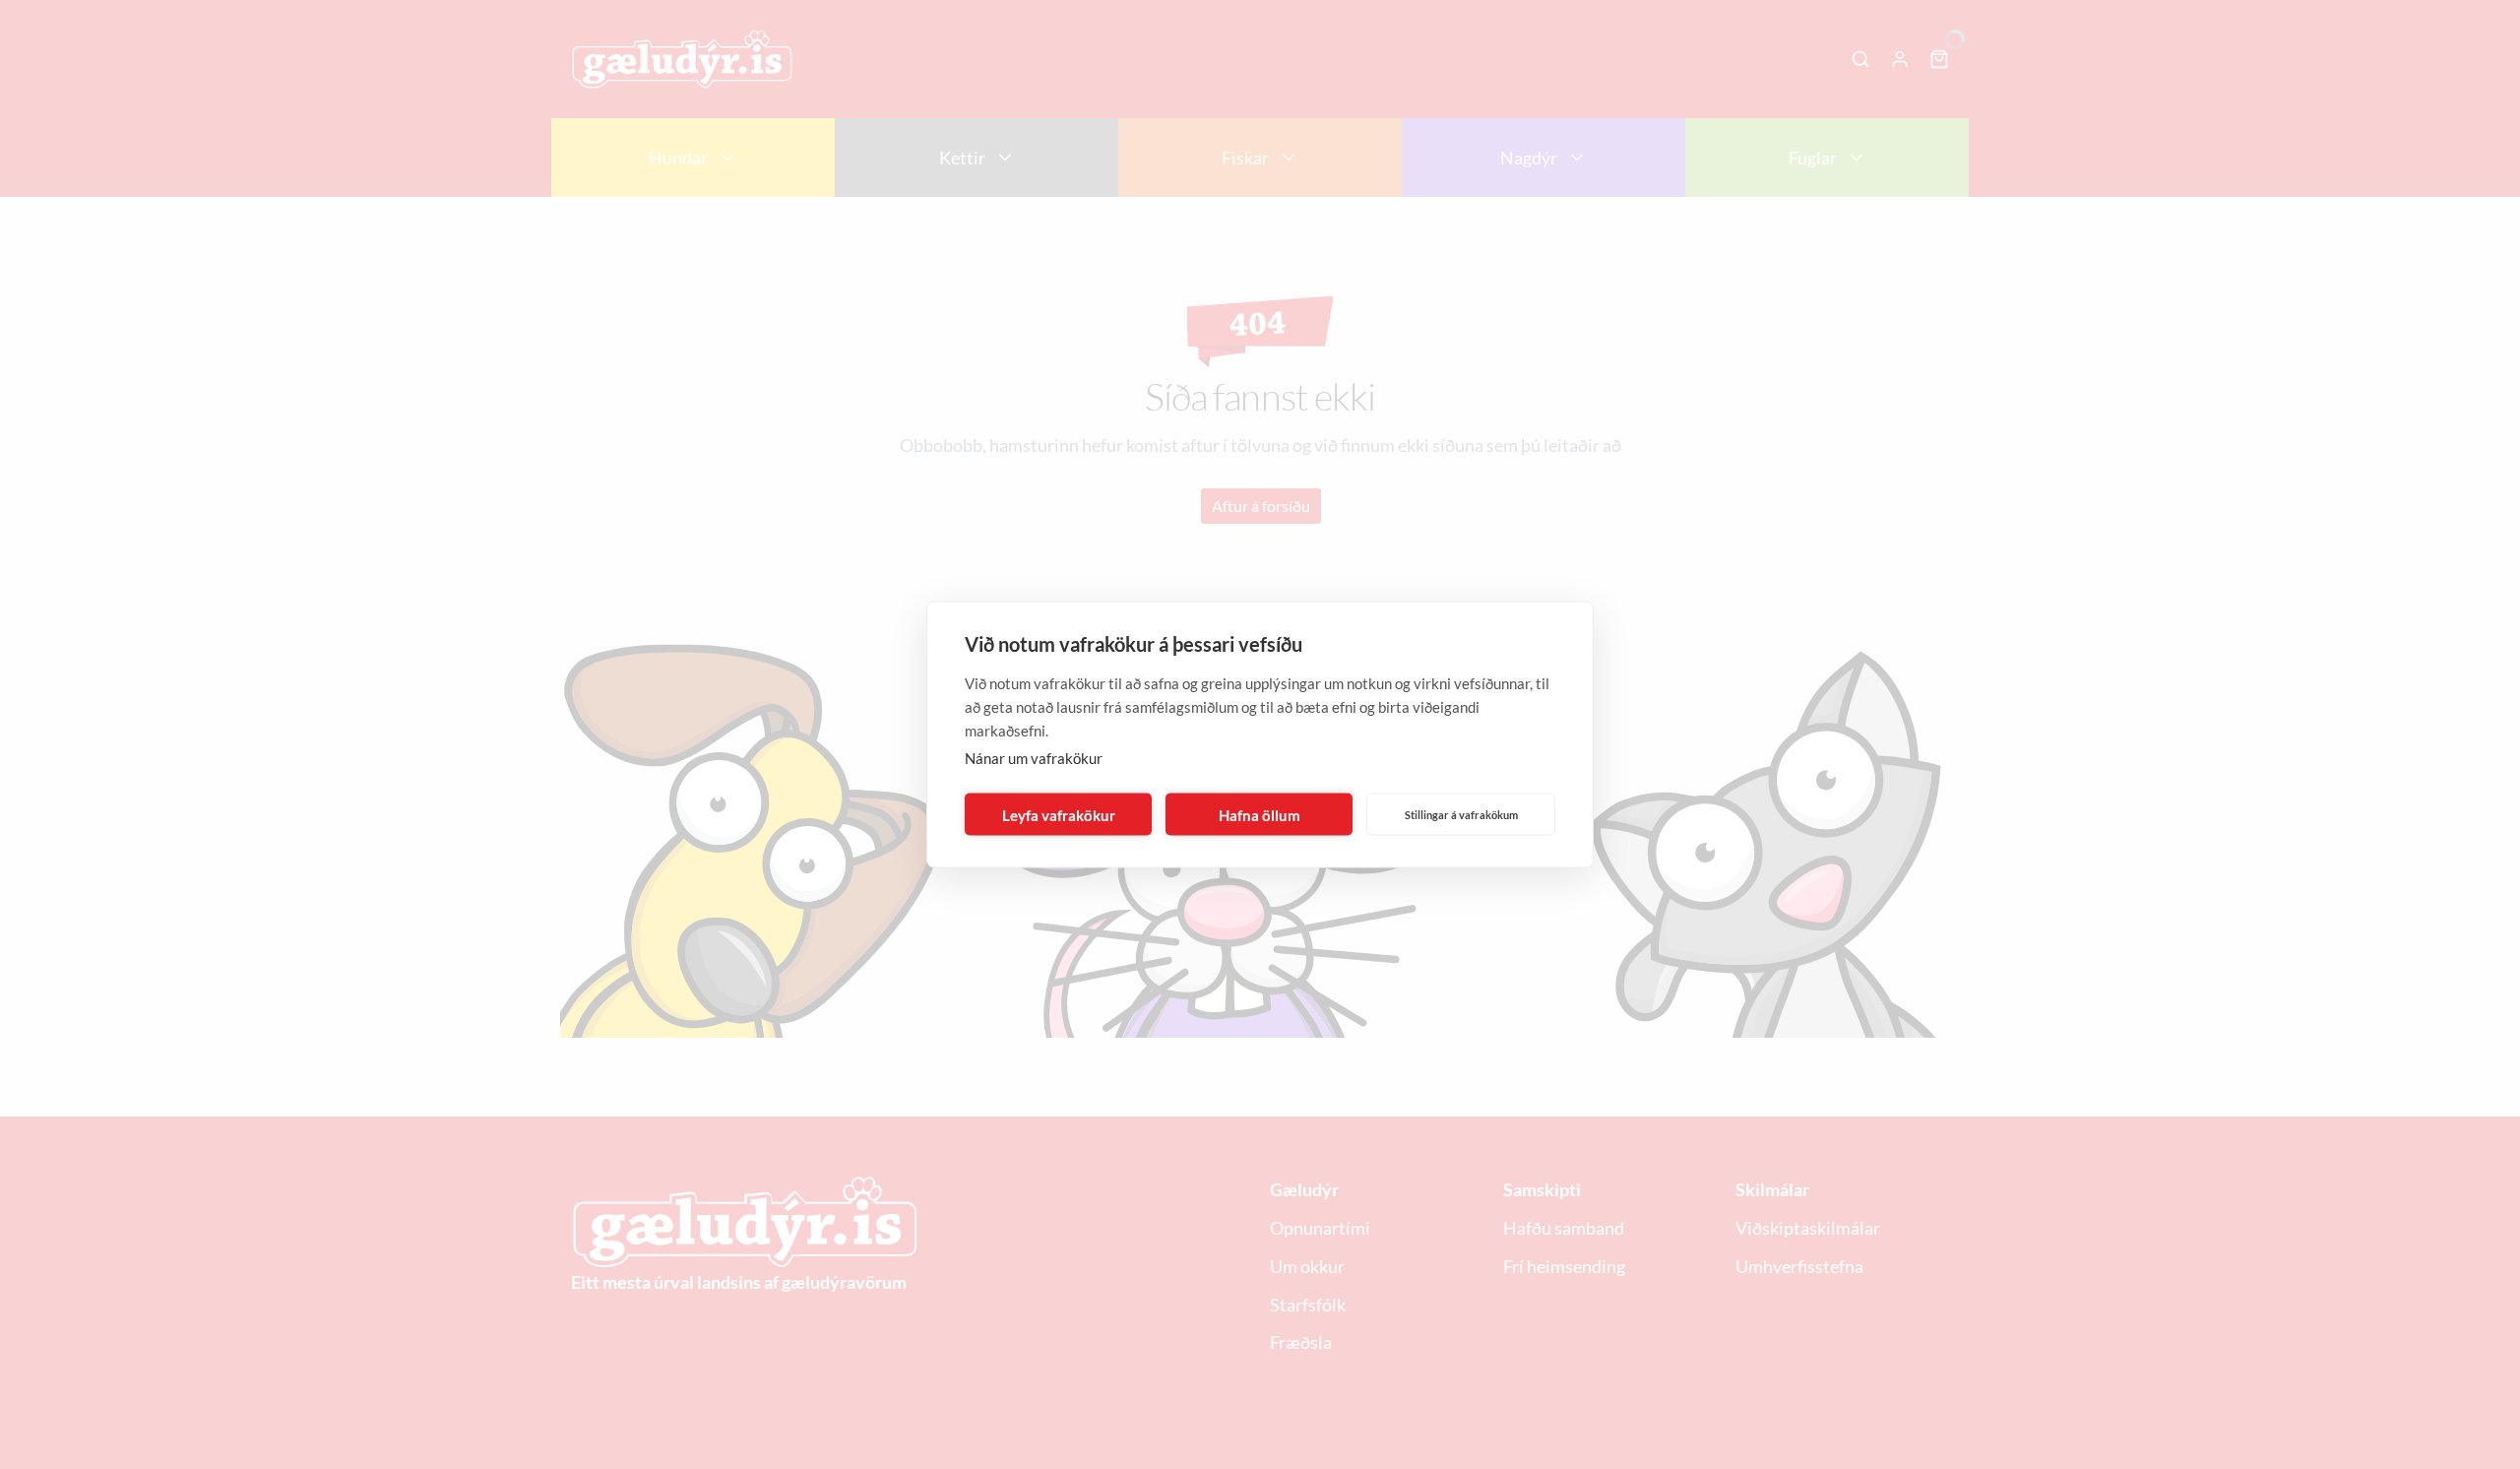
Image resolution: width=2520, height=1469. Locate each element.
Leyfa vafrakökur (1059, 814)
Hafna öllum (1260, 814)
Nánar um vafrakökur (1034, 758)
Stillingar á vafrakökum (1461, 814)
